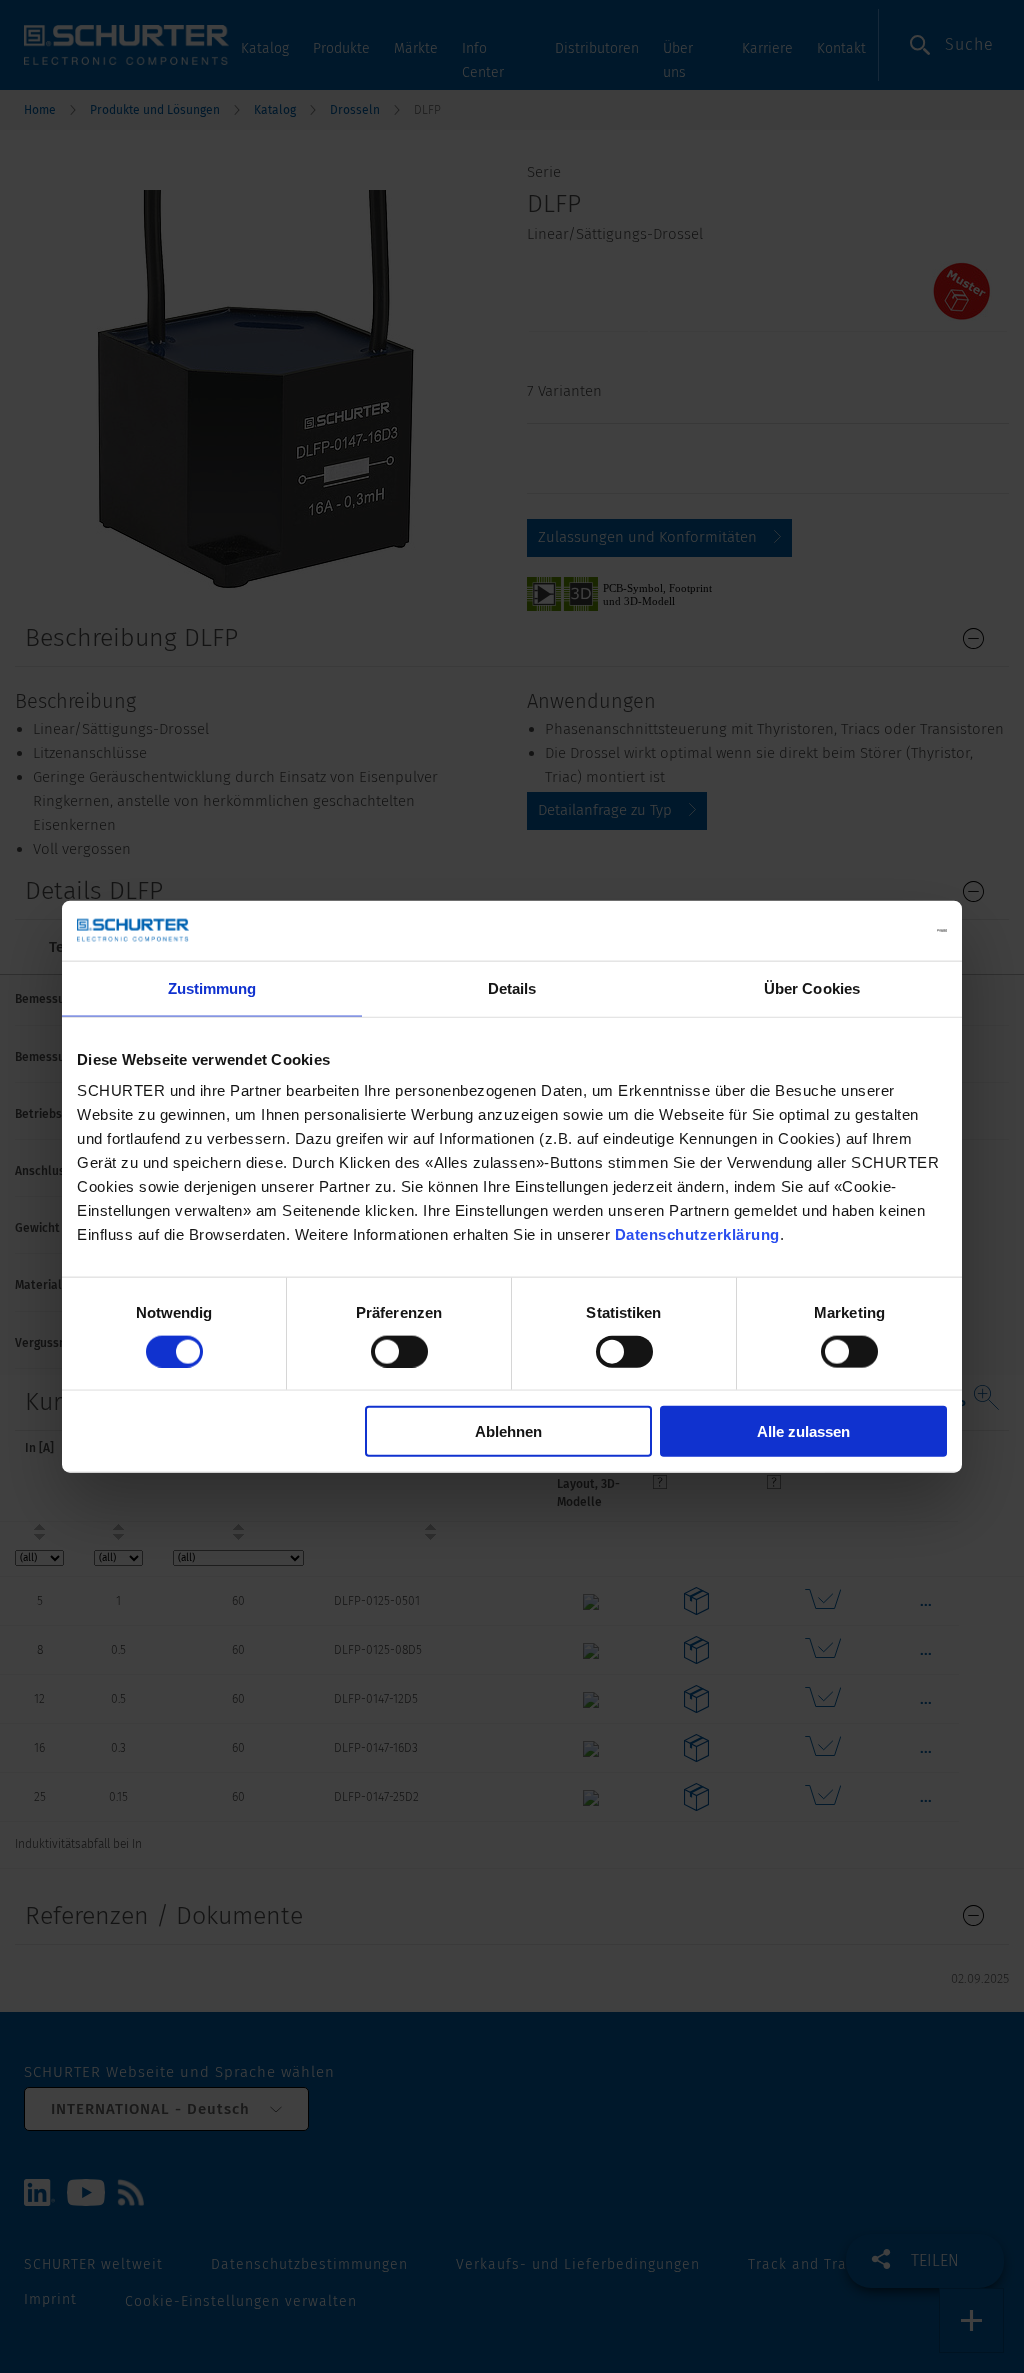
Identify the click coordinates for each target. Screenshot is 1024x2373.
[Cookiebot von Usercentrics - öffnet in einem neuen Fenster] (859, 930)
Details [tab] (512, 987)
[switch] (399, 1351)
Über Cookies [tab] (812, 987)
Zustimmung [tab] (212, 987)
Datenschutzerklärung (697, 1234)
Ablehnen (508, 1431)
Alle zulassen (803, 1431)
